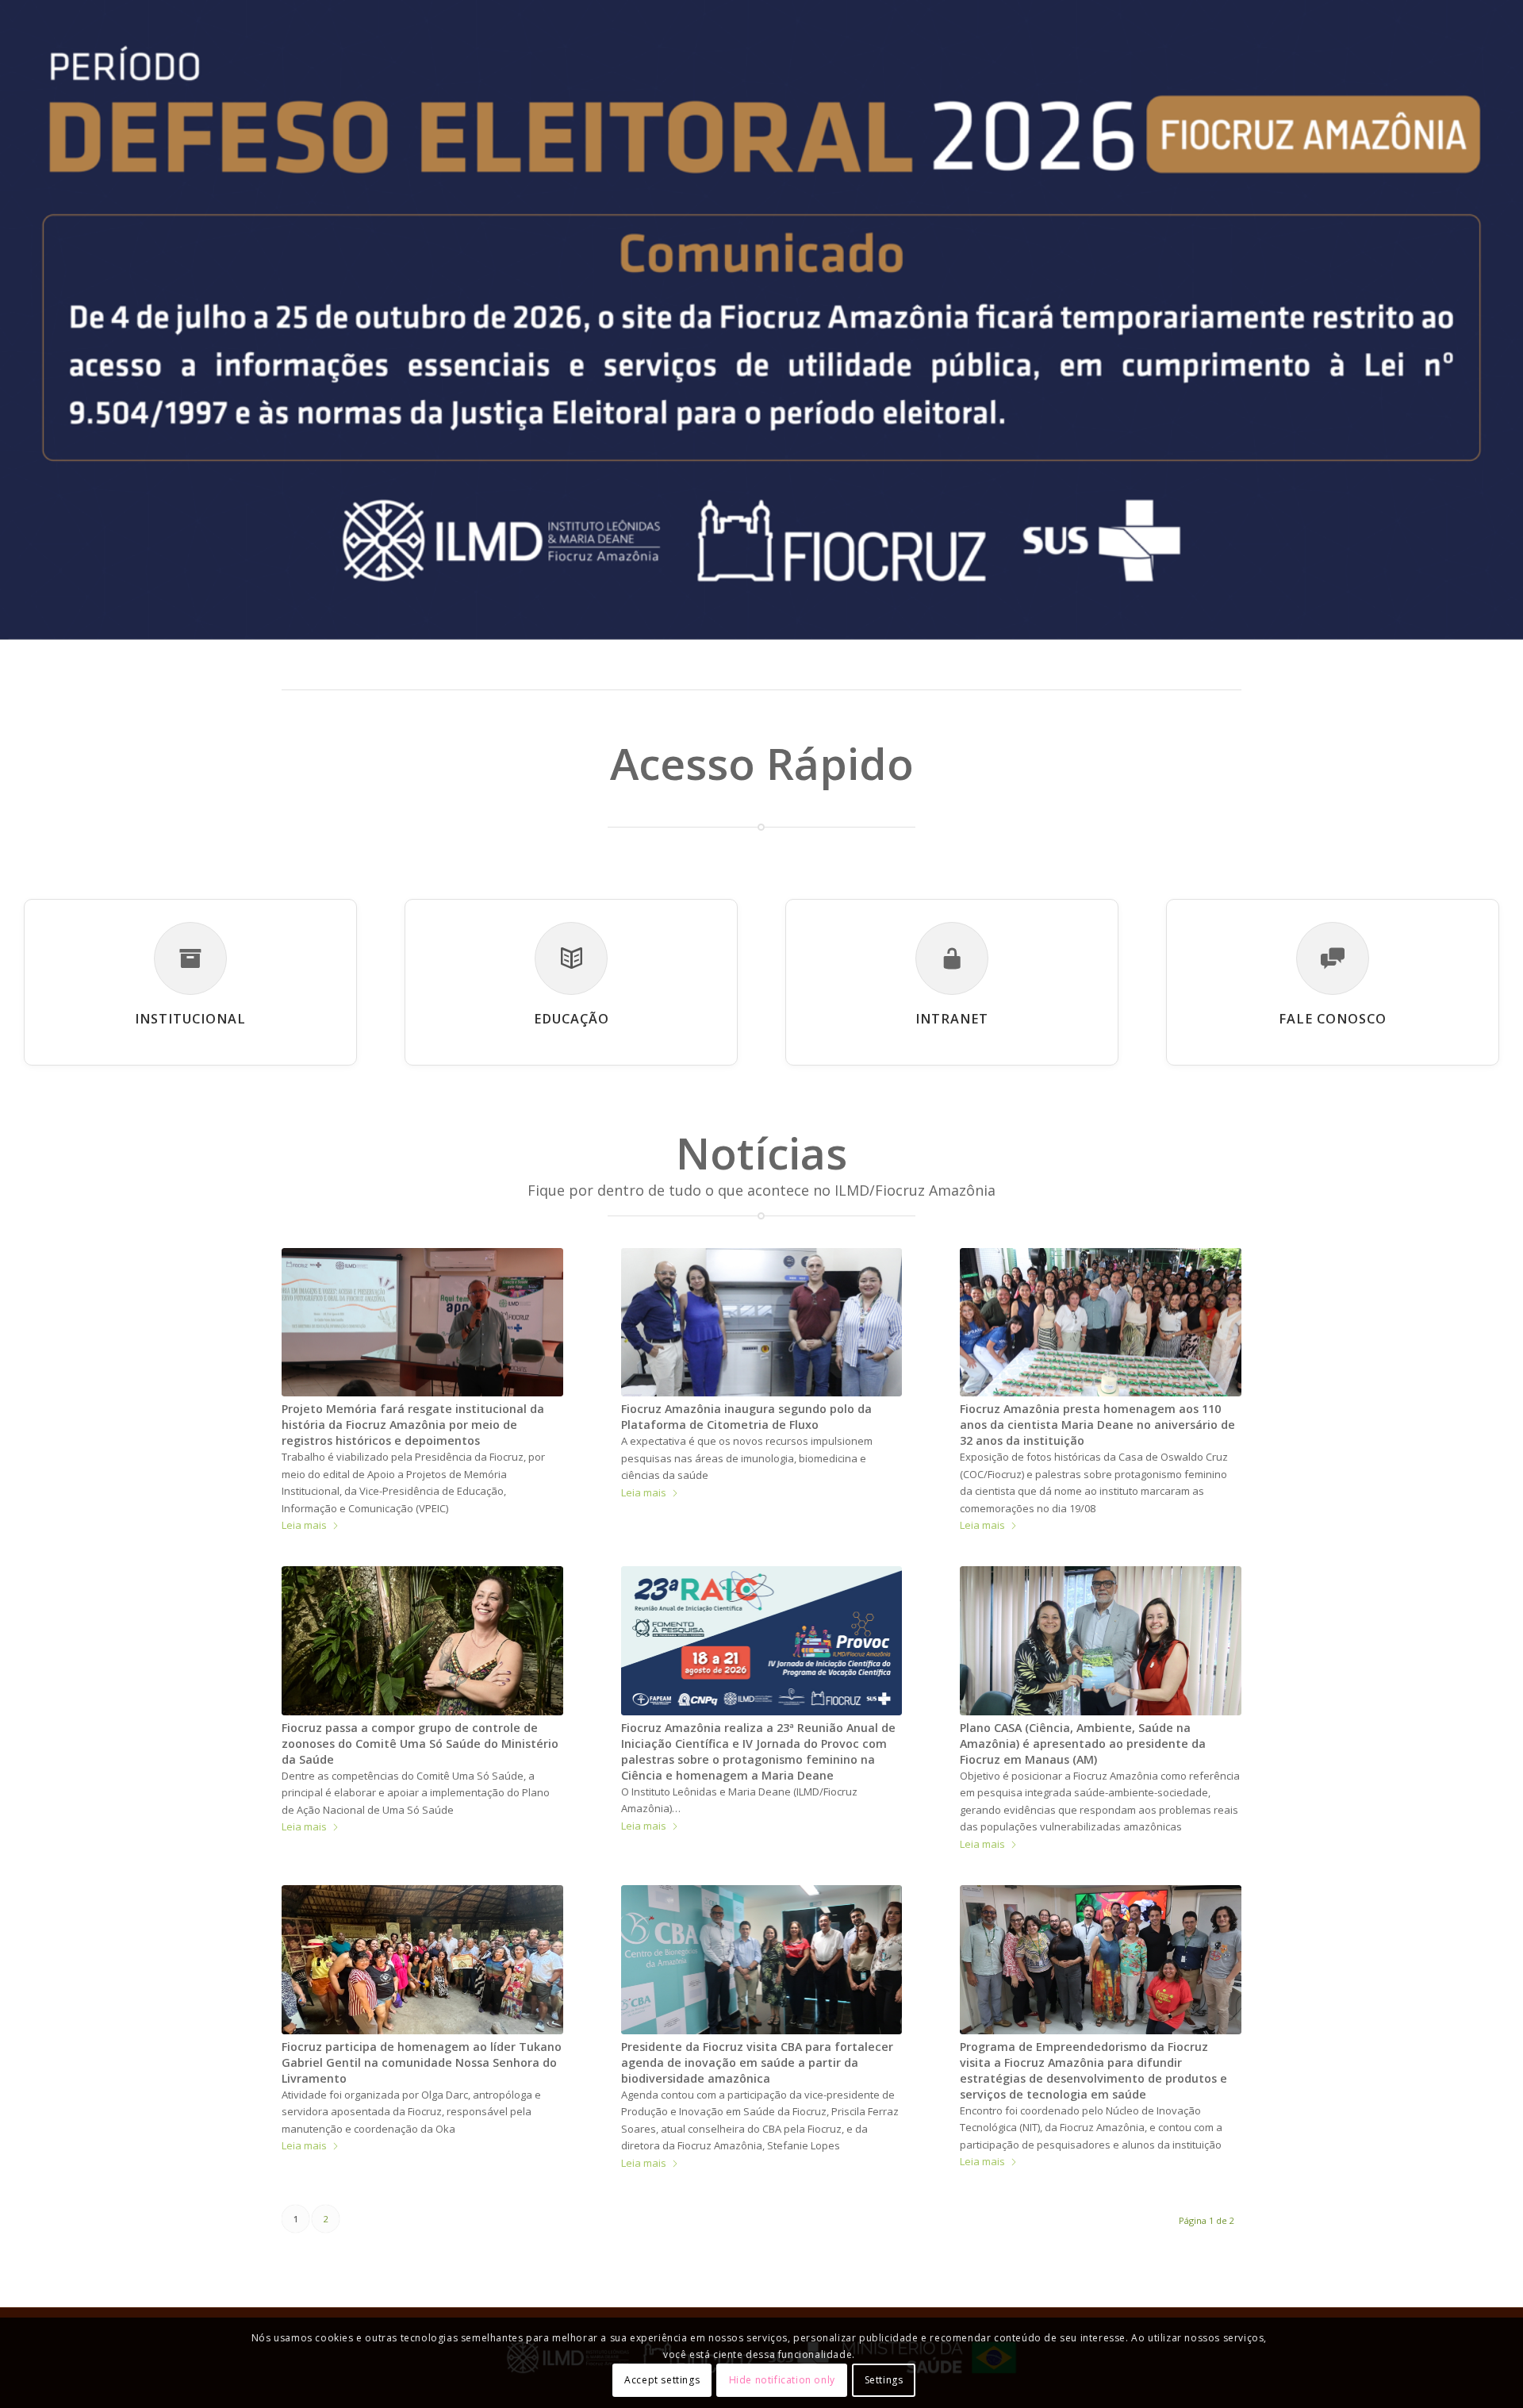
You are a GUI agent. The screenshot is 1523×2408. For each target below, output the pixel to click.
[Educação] (571, 958)
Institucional (190, 1019)
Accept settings (662, 2380)
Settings (884, 2380)
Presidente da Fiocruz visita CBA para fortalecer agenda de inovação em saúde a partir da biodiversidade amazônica (757, 2062)
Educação (572, 1019)
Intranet (952, 1019)
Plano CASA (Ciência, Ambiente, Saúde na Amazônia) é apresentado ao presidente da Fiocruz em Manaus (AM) (1083, 1744)
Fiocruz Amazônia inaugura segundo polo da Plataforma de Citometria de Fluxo (746, 1417)
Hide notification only (782, 2380)
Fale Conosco (1333, 1019)
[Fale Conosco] (1333, 958)
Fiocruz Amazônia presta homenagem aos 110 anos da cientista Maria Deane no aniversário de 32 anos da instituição (1097, 1425)
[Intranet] (952, 958)
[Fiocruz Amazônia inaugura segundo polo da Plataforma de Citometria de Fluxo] (762, 1322)
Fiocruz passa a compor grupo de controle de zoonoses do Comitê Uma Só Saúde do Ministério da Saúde (420, 1744)
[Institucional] (190, 958)
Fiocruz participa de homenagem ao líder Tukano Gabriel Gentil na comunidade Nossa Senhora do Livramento (422, 2062)
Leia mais (304, 1525)
